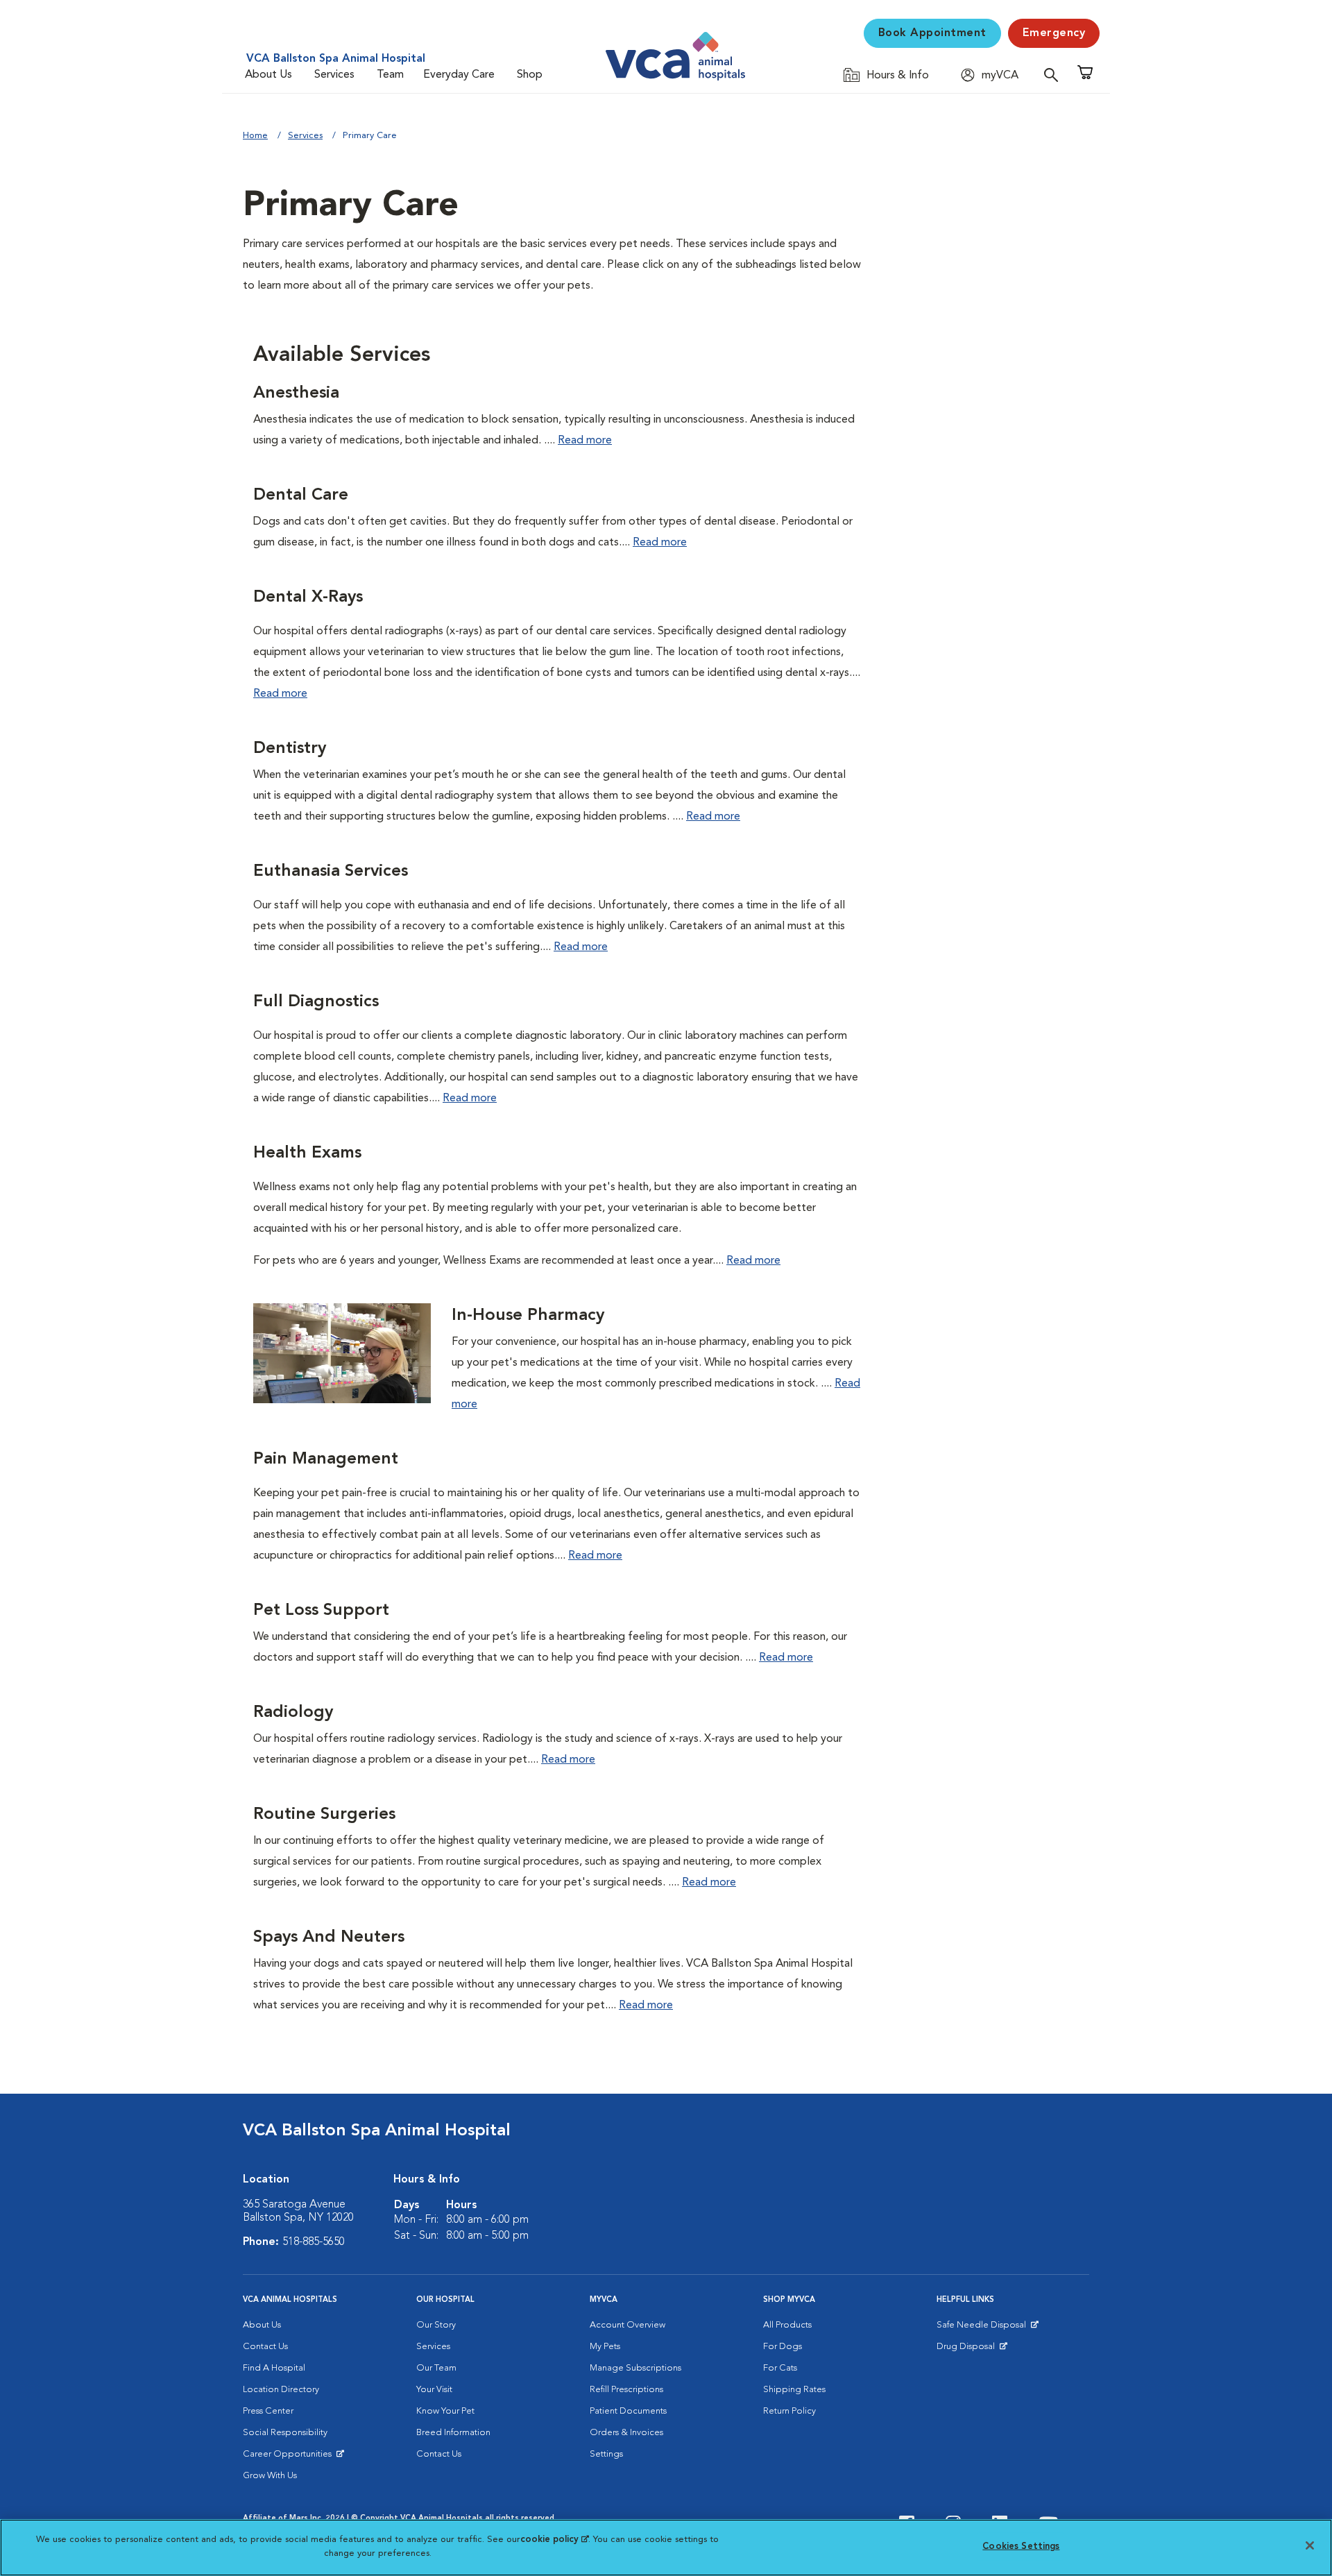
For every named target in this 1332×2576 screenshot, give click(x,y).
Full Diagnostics (316, 1002)
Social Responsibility (285, 2433)
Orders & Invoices (626, 2433)
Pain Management (326, 1459)
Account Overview (627, 2325)
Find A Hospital (274, 2368)
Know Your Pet (445, 2411)
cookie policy (554, 2540)
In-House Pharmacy (528, 1316)
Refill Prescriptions (626, 2390)
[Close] (1310, 2545)
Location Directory (281, 2390)
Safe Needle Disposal (983, 2328)
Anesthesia (296, 393)
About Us (268, 75)
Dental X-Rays (308, 598)
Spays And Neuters (329, 1938)
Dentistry (290, 749)
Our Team (436, 2368)
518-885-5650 (314, 2242)
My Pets (605, 2347)
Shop (530, 75)
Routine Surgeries (324, 1815)
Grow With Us (270, 2476)
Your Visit (434, 2390)
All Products (787, 2325)
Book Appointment (932, 33)
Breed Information (453, 2433)
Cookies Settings (1021, 2547)
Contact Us (265, 2347)
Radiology (293, 1713)
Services (334, 75)
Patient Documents (628, 2411)
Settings (606, 2454)
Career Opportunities (290, 2457)
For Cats (780, 2368)
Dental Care (301, 495)
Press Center (268, 2411)
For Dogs (783, 2347)
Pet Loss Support (321, 1611)
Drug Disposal (972, 2350)
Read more (585, 441)
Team (390, 75)
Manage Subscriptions (635, 2368)
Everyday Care (459, 75)
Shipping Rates (794, 2390)
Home (255, 136)
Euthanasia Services (331, 872)
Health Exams (307, 1153)
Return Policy (789, 2411)
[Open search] (1054, 75)
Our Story (436, 2325)
